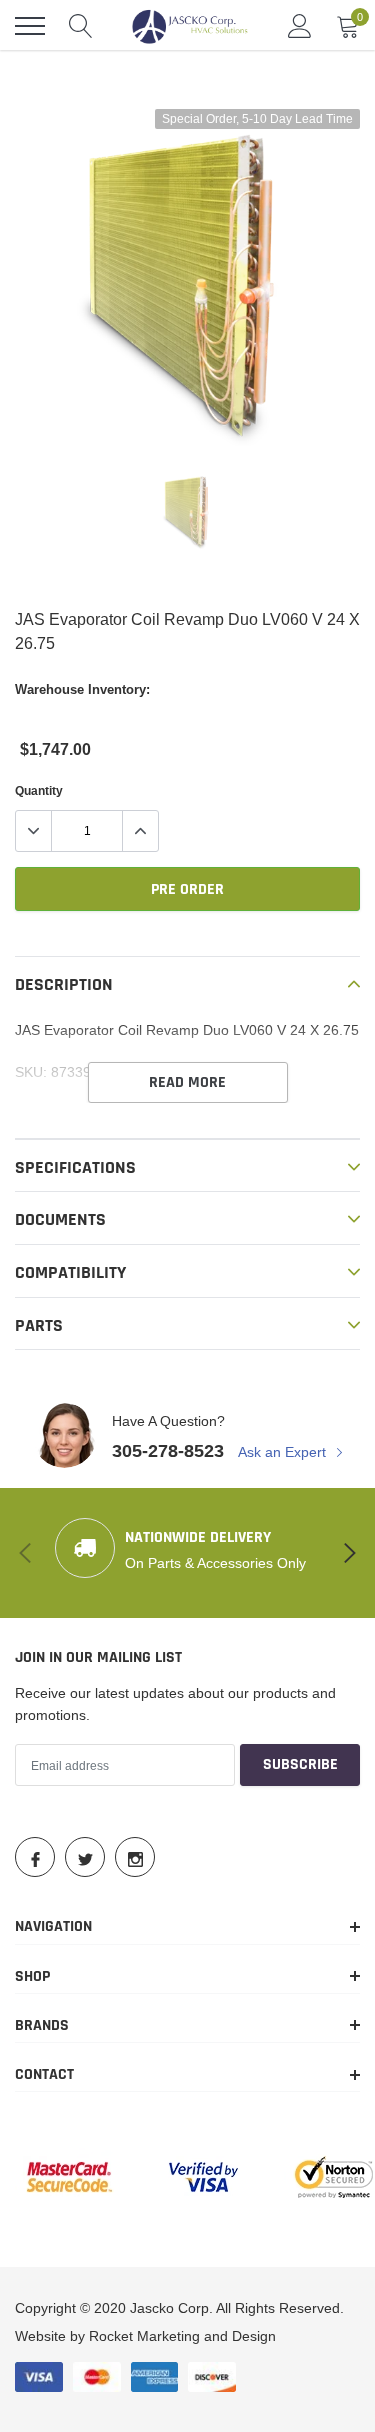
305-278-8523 (168, 1450)
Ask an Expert (284, 1452)
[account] (300, 26)
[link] (188, 511)
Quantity (39, 790)
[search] (81, 26)
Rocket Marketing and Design (182, 2336)
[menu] (30, 26)
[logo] (190, 26)
